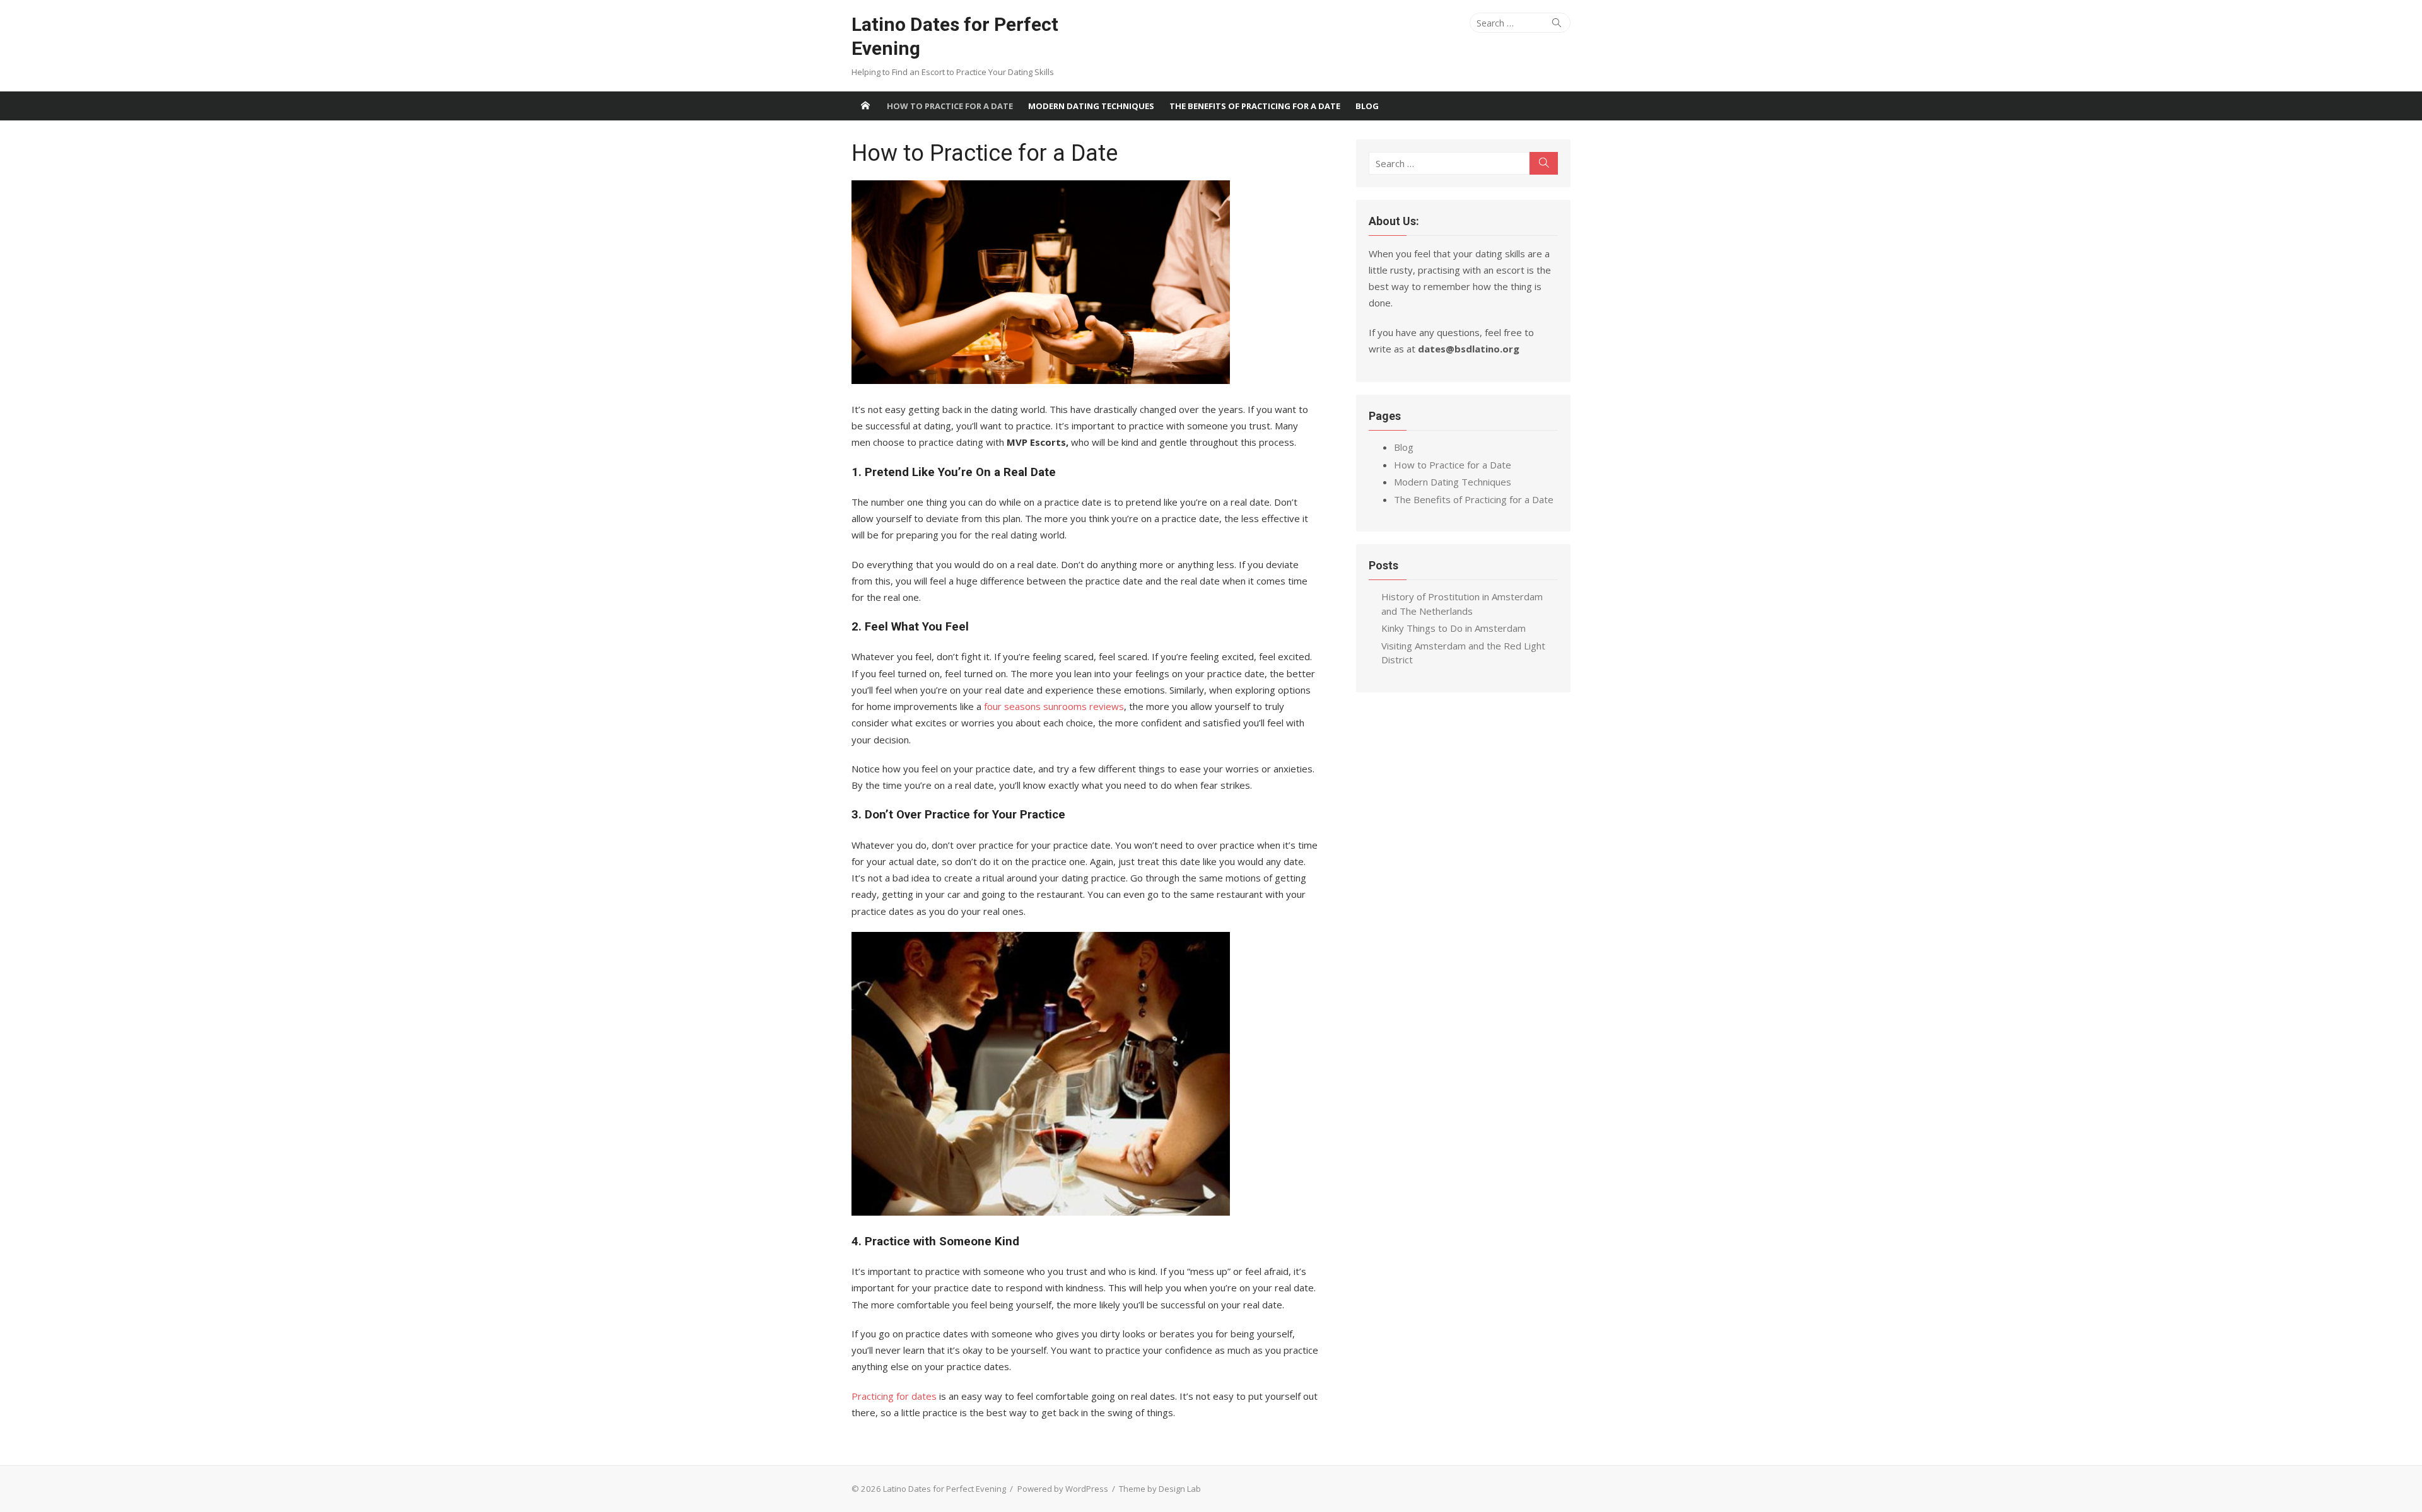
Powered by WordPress (1063, 1489)
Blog (1367, 106)
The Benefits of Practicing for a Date (1255, 106)
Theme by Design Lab (1160, 1489)
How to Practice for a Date (950, 106)
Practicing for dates (894, 1396)
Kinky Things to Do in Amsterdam (1454, 628)
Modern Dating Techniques (1091, 106)
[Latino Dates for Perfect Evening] (865, 106)
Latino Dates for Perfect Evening (955, 36)
